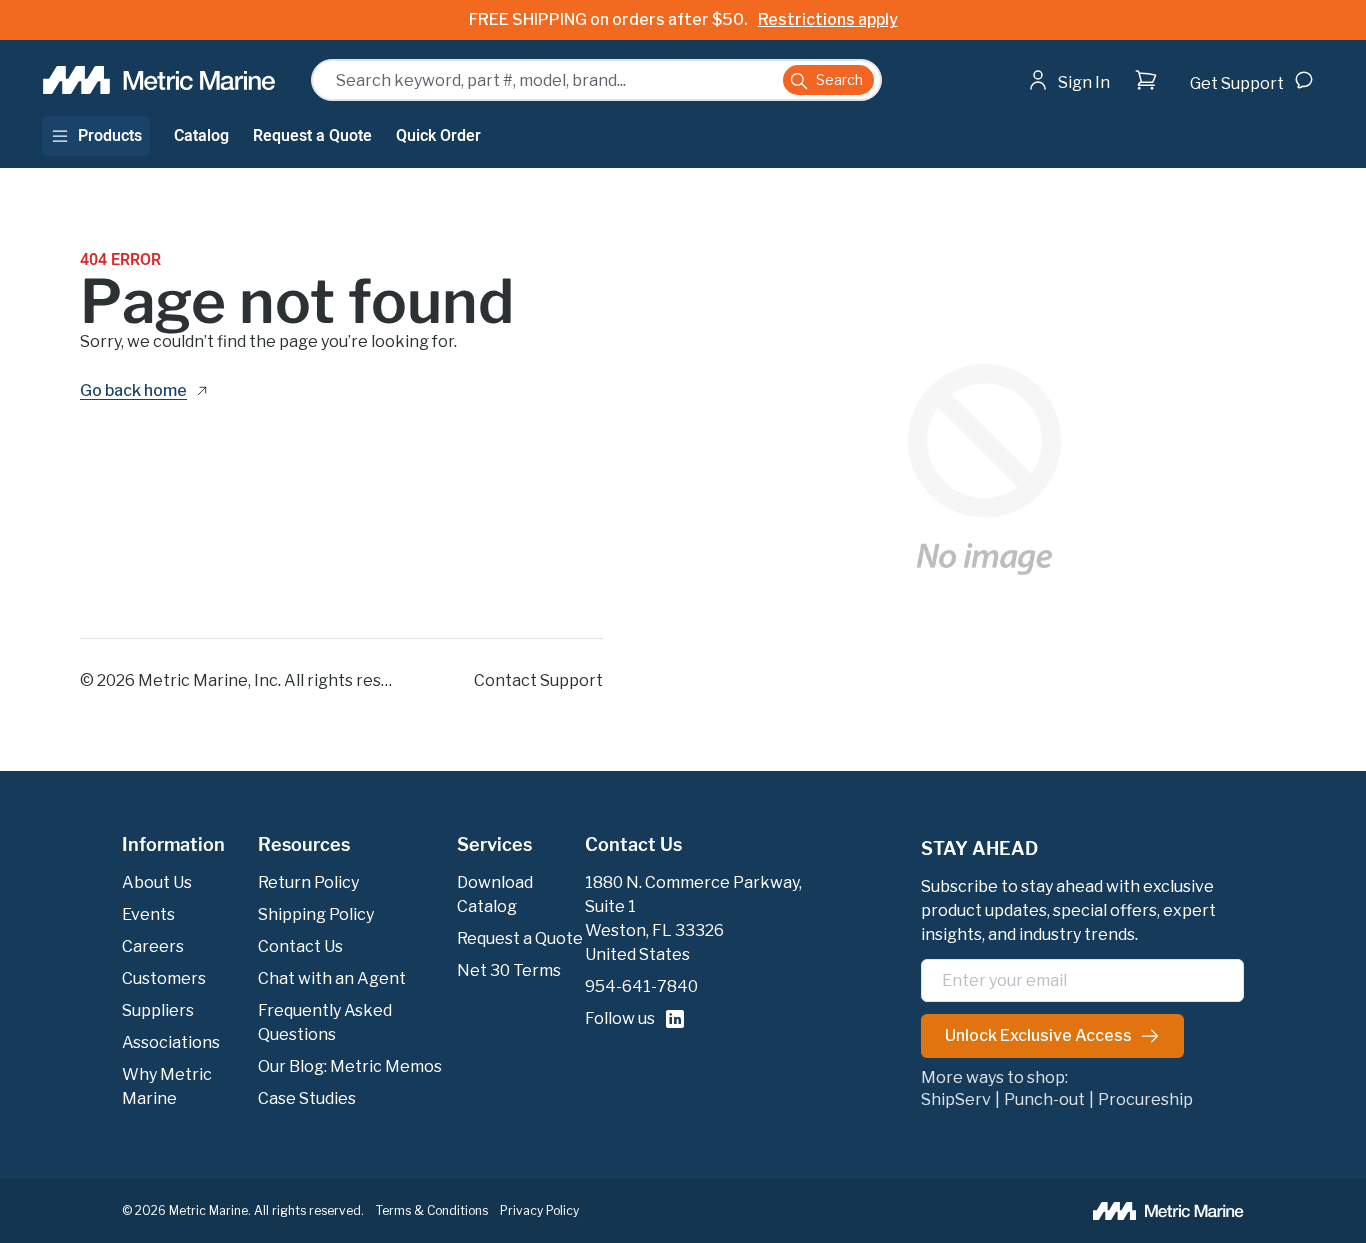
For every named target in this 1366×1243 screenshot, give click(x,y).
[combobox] (596, 80)
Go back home (133, 391)
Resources (304, 845)
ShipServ (956, 1100)
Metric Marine (193, 680)
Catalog (201, 136)
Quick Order (438, 136)
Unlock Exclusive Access (1038, 1035)
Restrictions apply (828, 19)
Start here (1124, 119)
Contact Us (633, 845)
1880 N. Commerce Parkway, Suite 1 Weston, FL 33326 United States (693, 918)
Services (494, 845)
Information (173, 845)
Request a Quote (312, 136)
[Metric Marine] (160, 80)
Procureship (1145, 1100)
